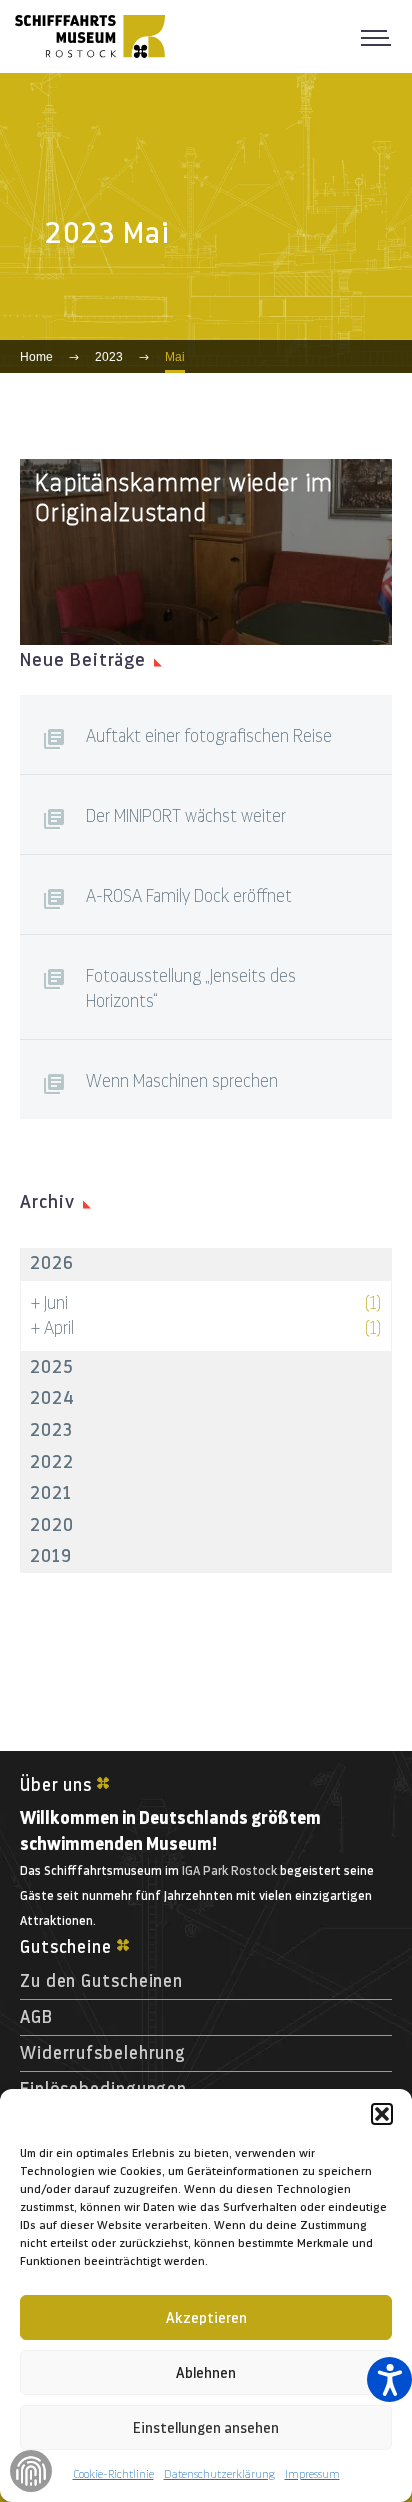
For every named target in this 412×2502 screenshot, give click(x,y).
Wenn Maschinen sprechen (182, 1081)
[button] (382, 2114)
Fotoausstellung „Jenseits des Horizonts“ (191, 988)
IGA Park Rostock (229, 1870)
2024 (52, 1398)
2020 (52, 1525)
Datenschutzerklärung (219, 2474)
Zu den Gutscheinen (101, 1981)
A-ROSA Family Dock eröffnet (189, 896)
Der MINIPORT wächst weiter (186, 816)
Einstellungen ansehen (206, 2428)
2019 (51, 1556)
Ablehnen (206, 2373)
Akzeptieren (206, 2318)
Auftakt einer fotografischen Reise (209, 736)
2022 (52, 1462)
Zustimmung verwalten (31, 2471)
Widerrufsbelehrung (103, 2053)
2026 (52, 1263)
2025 (51, 1367)
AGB (36, 2017)
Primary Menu (382, 36)
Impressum (312, 2474)
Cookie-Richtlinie (113, 2474)
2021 (51, 1493)
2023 (51, 1430)
